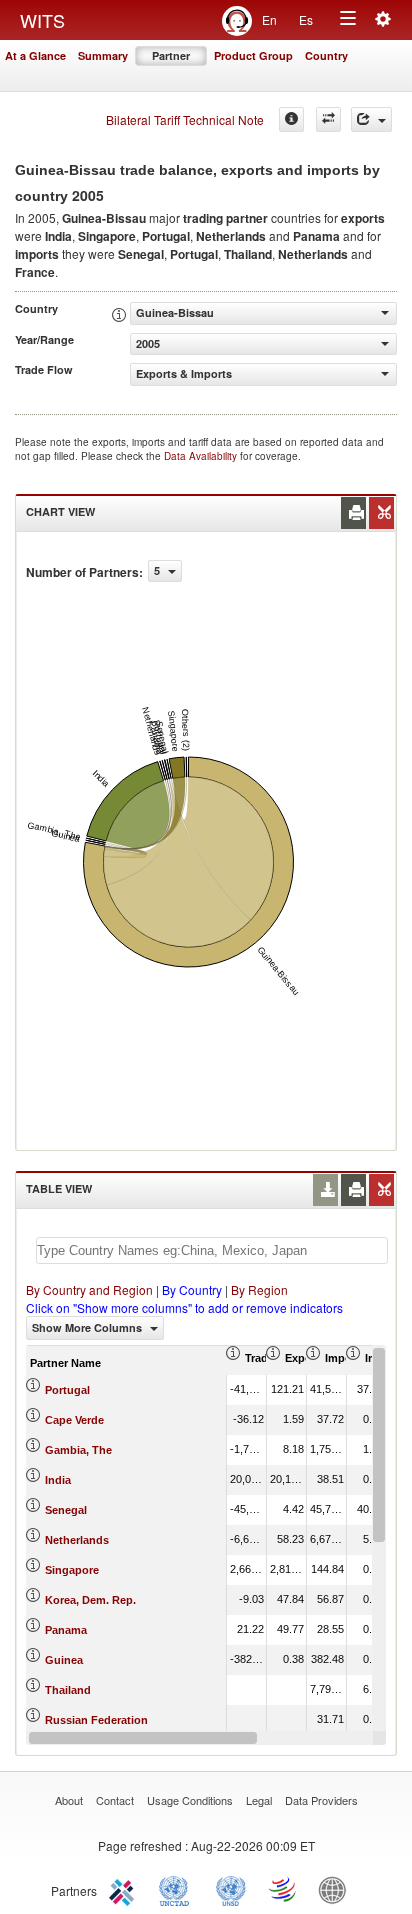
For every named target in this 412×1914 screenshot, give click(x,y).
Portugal (67, 1390)
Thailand (68, 1690)
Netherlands (77, 1540)
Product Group (253, 55)
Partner (171, 55)
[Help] (291, 119)
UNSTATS (231, 1889)
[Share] (371, 119)
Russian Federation (96, 1720)
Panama (66, 1630)
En (269, 19)
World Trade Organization (284, 1889)
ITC (125, 1889)
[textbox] (212, 1250)
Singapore (72, 1570)
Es (306, 19)
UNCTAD (178, 1889)
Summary (103, 55)
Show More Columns (88, 1327)
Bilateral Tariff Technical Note (185, 119)
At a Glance (35, 55)
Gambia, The (78, 1450)
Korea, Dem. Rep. (90, 1600)
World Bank (337, 1889)
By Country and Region (89, 1289)
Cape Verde (74, 1420)
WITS (42, 20)
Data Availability (202, 456)
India (58, 1480)
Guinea (64, 1660)
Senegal (66, 1510)
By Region (259, 1289)
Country (326, 55)
